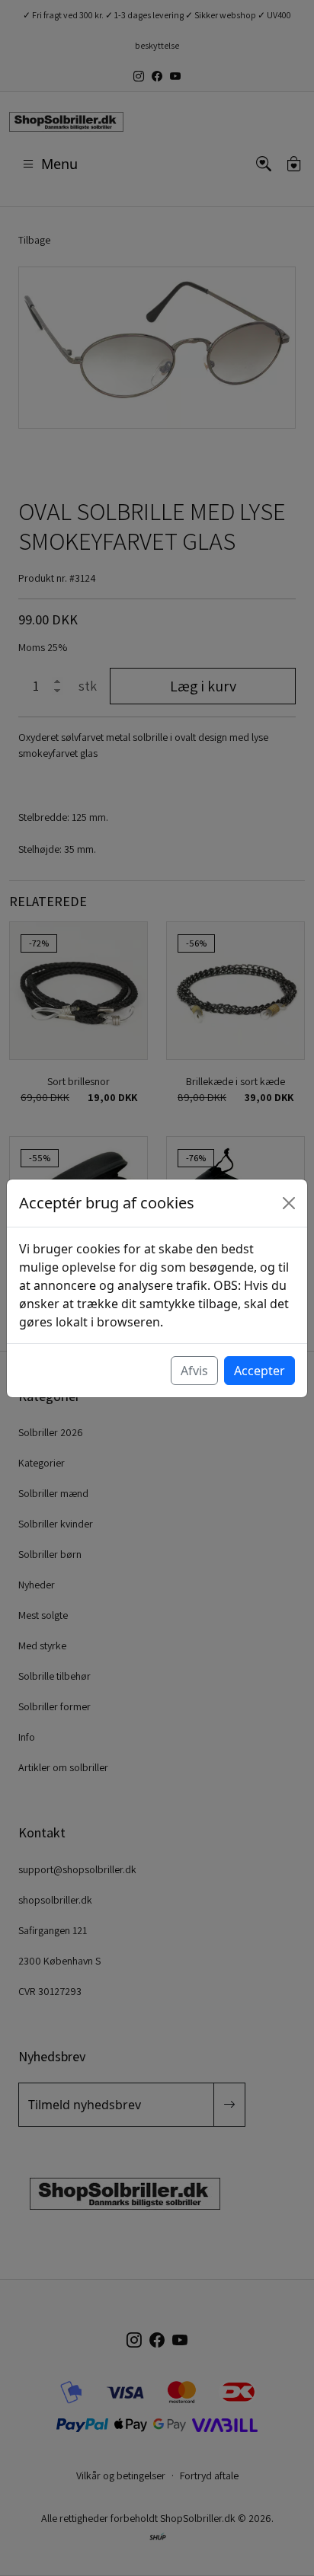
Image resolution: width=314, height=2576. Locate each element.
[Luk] (289, 1203)
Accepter (260, 1371)
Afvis (194, 1371)
